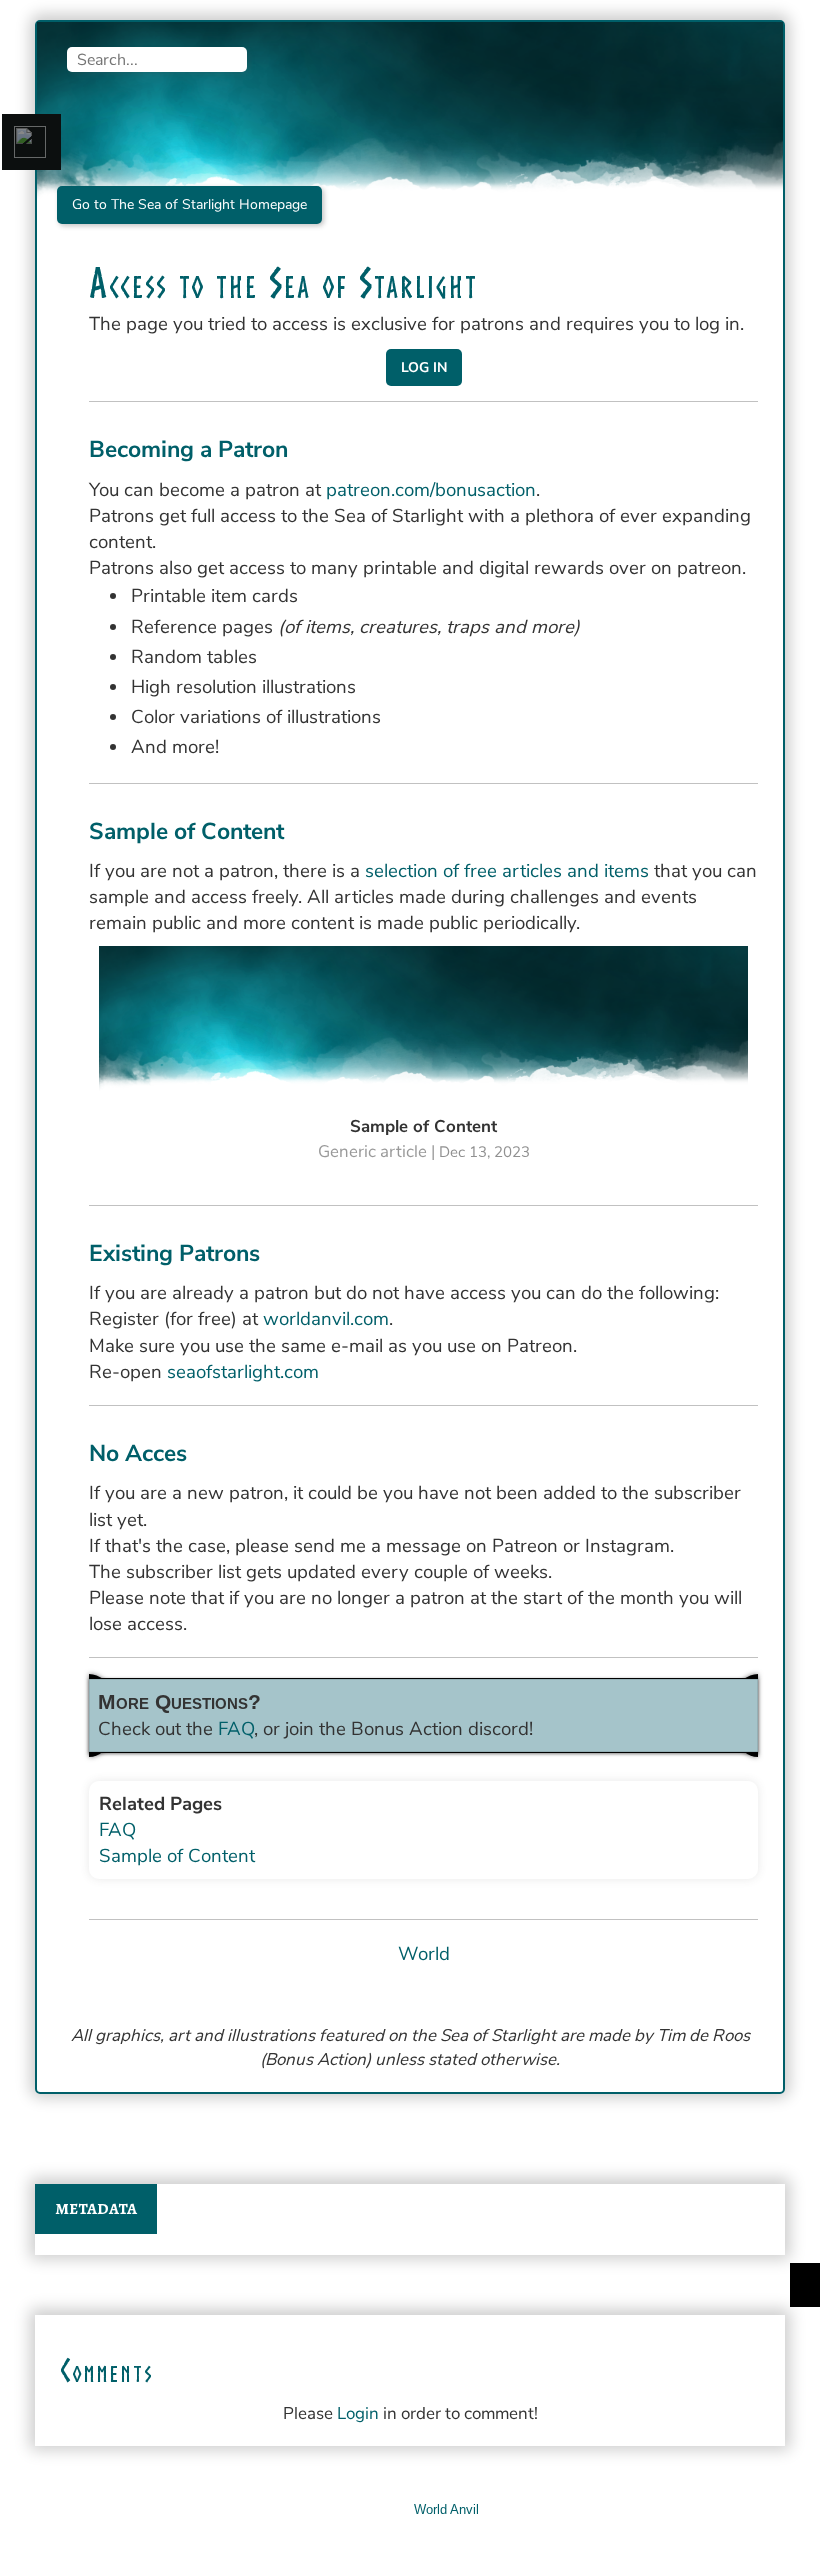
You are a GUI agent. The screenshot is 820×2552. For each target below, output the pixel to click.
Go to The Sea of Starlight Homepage (189, 204)
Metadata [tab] (96, 2209)
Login (358, 2413)
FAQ (236, 1729)
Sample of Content (177, 1856)
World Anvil (446, 2509)
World (424, 1954)
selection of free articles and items (507, 871)
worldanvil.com (326, 1319)
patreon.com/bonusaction (431, 490)
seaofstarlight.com (243, 1372)
